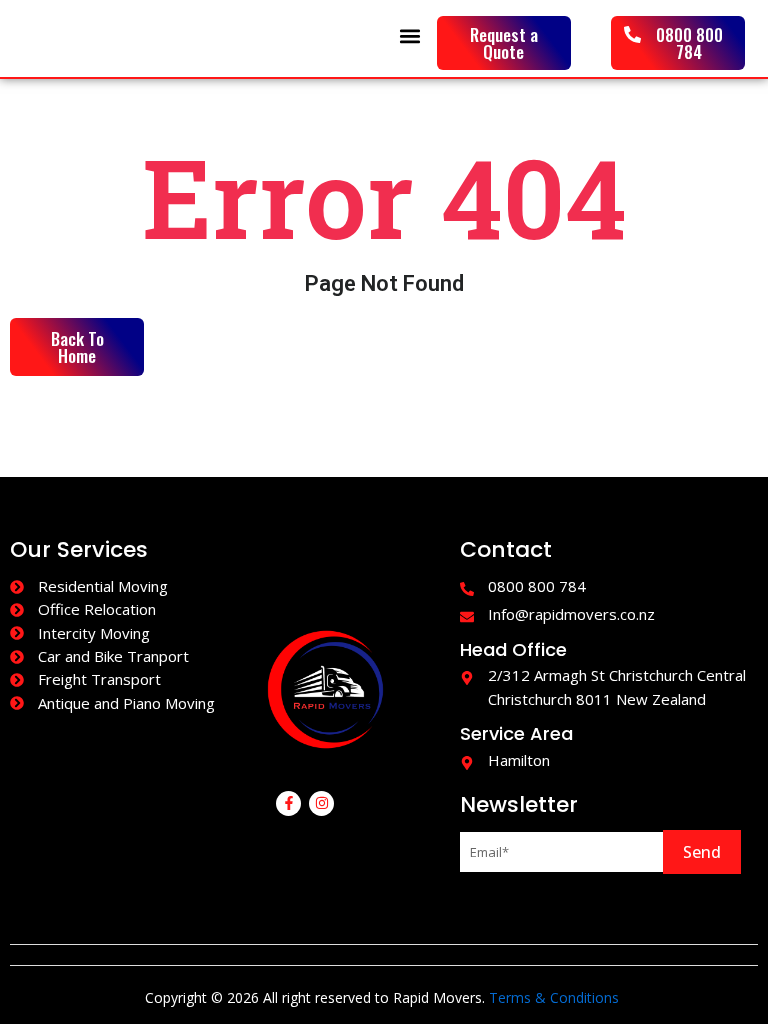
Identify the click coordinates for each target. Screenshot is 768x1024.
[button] (410, 36)
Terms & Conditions (554, 997)
